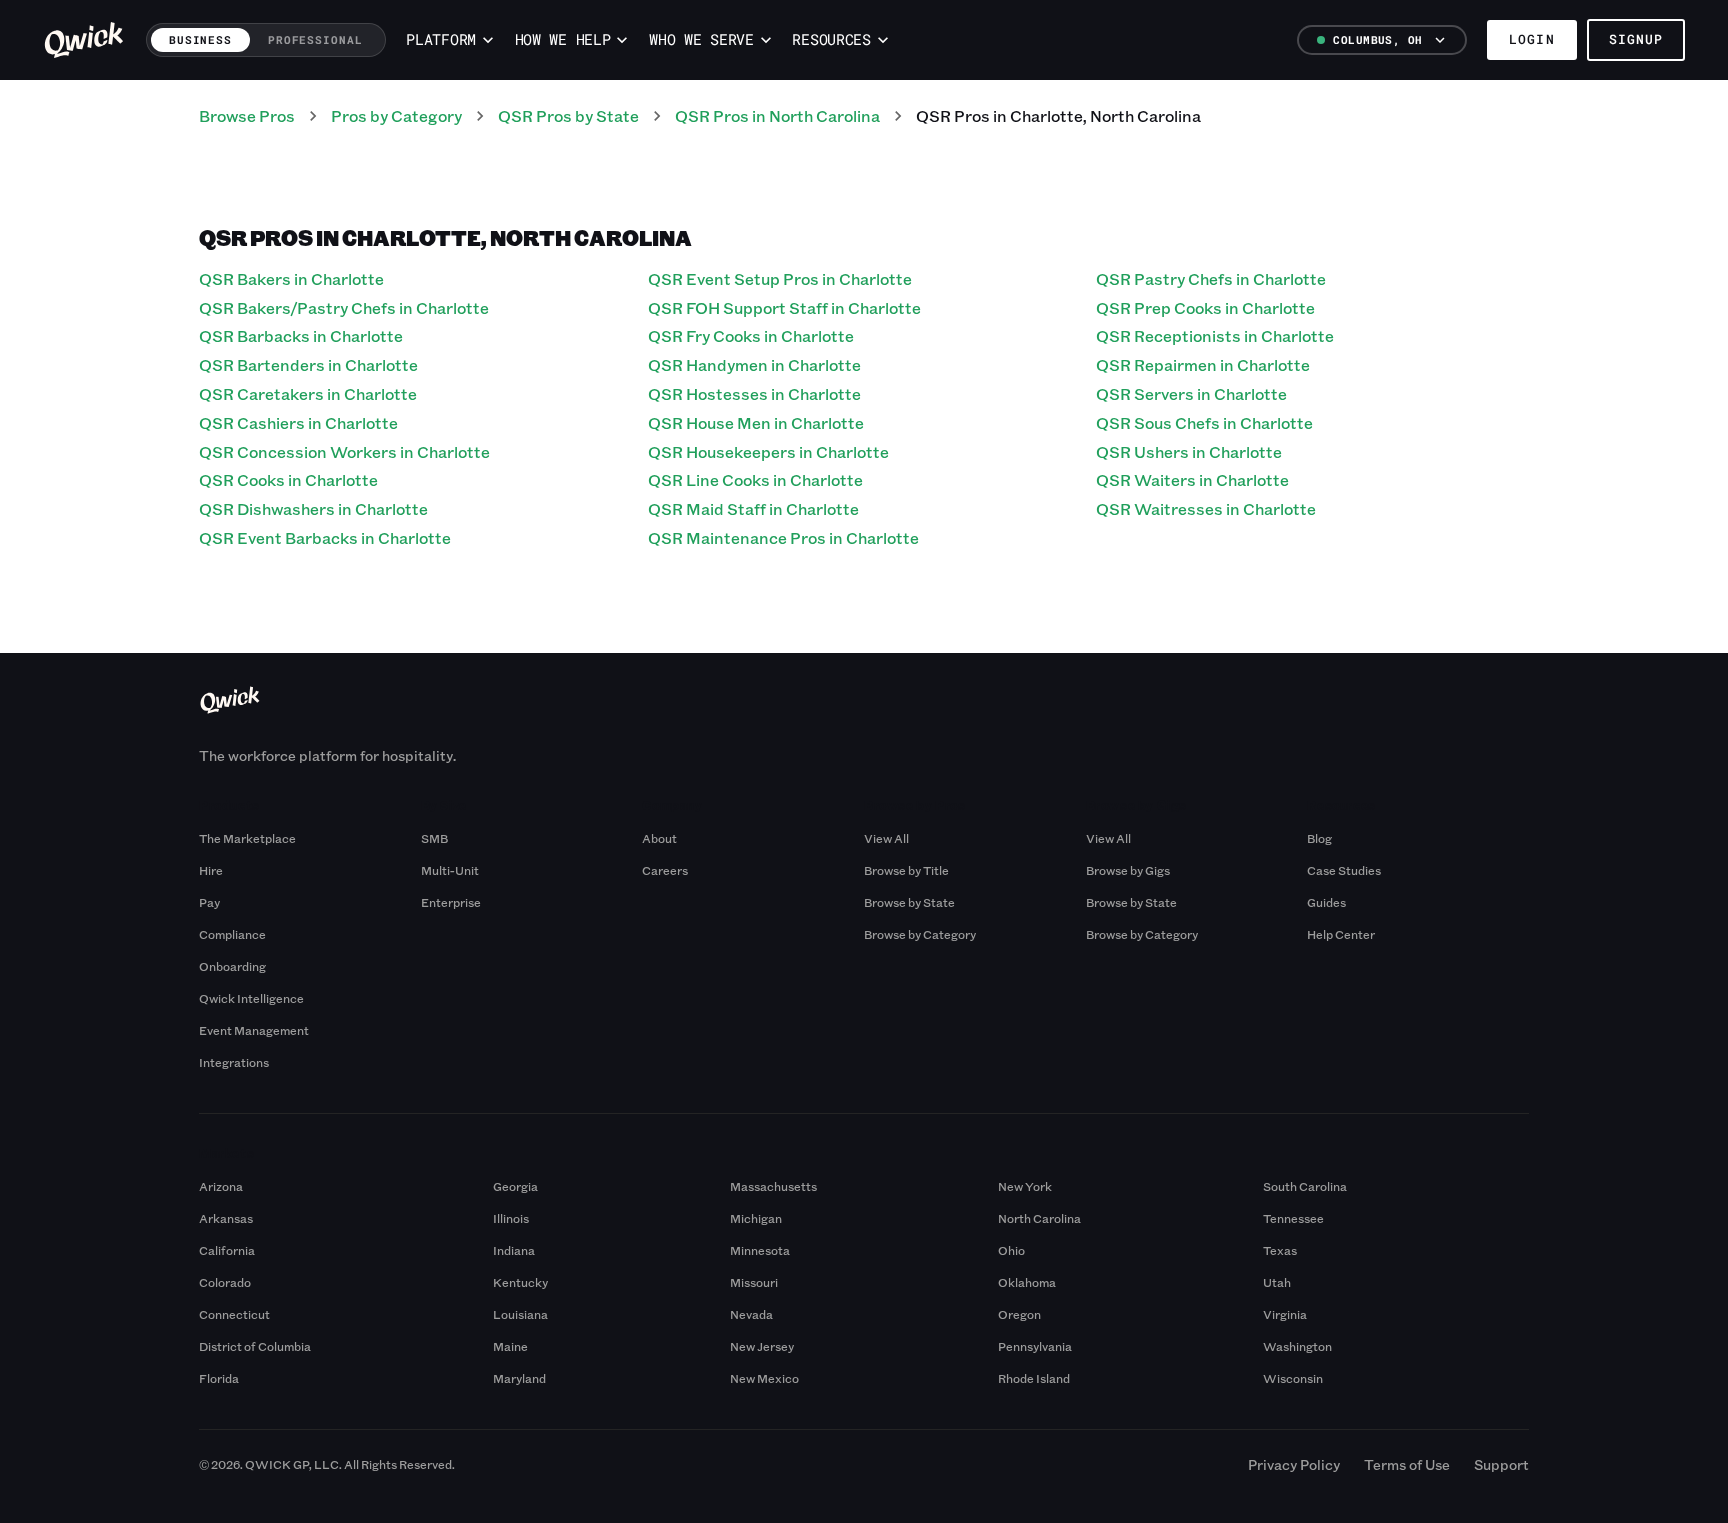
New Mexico (764, 1378)
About (659, 838)
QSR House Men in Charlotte (756, 422)
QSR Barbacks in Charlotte (301, 335)
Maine (510, 1346)
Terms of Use (1407, 1464)
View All (886, 838)
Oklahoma (1027, 1282)
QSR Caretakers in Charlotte (308, 393)
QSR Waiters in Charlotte (1192, 479)
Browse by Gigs (1128, 870)
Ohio (1011, 1250)
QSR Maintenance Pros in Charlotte (783, 537)
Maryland (519, 1378)
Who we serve (701, 39)
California (227, 1250)
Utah (1277, 1282)
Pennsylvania (1035, 1346)
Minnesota (760, 1250)
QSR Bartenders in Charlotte (308, 364)
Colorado (225, 1282)
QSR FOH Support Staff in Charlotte (784, 307)
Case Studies (1344, 870)
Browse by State (909, 902)
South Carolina (1305, 1186)
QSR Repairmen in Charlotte (1203, 364)
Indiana (514, 1250)
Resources (831, 39)
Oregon (1019, 1314)
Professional (315, 39)
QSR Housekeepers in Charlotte (768, 451)
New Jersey (762, 1346)
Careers (665, 870)
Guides (1326, 902)
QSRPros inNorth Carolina (777, 115)
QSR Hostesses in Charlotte (754, 393)
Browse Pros (247, 115)
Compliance (232, 934)
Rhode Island (1034, 1378)
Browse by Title (906, 870)
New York (1025, 1186)
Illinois (511, 1218)
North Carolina (1039, 1218)
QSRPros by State (568, 115)
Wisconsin (1293, 1378)
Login (1531, 39)
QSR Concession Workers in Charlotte (344, 451)
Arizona (221, 1186)
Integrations (234, 1062)
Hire (211, 870)
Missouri (754, 1282)
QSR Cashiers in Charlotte (298, 422)
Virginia (1285, 1314)
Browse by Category (920, 934)
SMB (434, 838)
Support (1501, 1464)
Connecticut (234, 1314)
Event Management (254, 1030)
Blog (1319, 838)
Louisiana (520, 1314)
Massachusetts (773, 1186)
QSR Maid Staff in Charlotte (753, 508)
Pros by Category (396, 115)
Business (200, 39)
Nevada (751, 1314)
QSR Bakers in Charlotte (291, 278)
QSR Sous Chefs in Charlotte (1204, 422)
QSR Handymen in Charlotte (754, 364)
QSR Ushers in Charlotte (1189, 451)
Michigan (756, 1218)
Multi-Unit (450, 870)
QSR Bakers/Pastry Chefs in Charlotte (344, 307)
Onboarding (232, 966)
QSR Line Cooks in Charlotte (755, 479)
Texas (1280, 1250)
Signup (1636, 39)
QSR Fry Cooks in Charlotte (751, 335)
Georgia (515, 1186)
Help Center (1341, 934)
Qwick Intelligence (251, 998)
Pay (209, 902)
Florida (219, 1378)
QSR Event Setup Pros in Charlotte (780, 278)
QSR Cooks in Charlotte (288, 479)
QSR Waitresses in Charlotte (1206, 508)
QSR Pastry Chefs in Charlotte (1211, 278)
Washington (1297, 1346)
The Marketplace (247, 838)
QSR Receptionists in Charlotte (1215, 335)
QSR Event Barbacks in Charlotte (325, 537)
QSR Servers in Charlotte (1191, 393)
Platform (441, 39)
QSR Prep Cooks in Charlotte (1205, 307)
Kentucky (520, 1282)
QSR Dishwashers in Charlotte (313, 508)
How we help (563, 39)
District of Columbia (255, 1346)
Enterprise (451, 902)
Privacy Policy (1294, 1464)
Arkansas (226, 1218)
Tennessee (1293, 1218)
